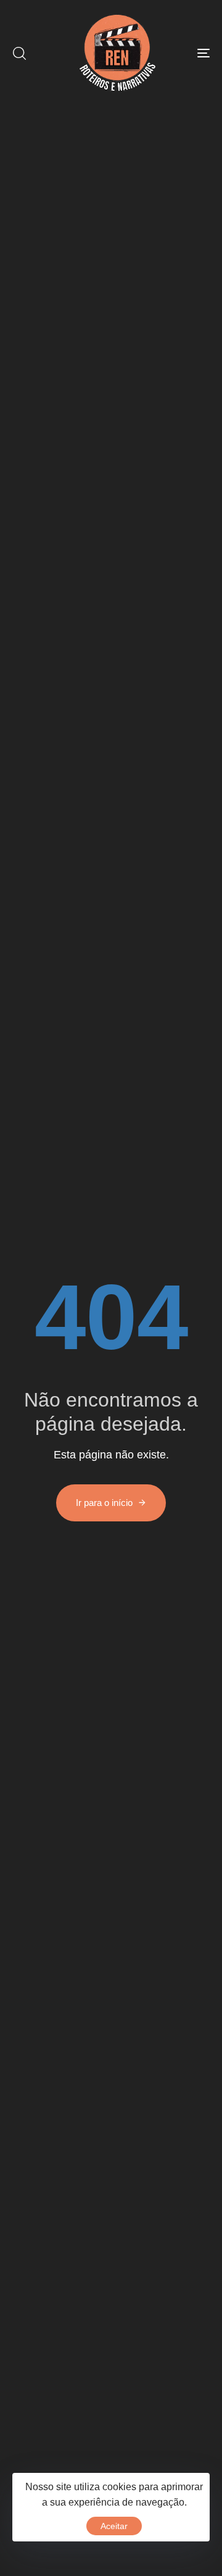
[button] (19, 53)
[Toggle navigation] (177, 53)
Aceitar (114, 2526)
